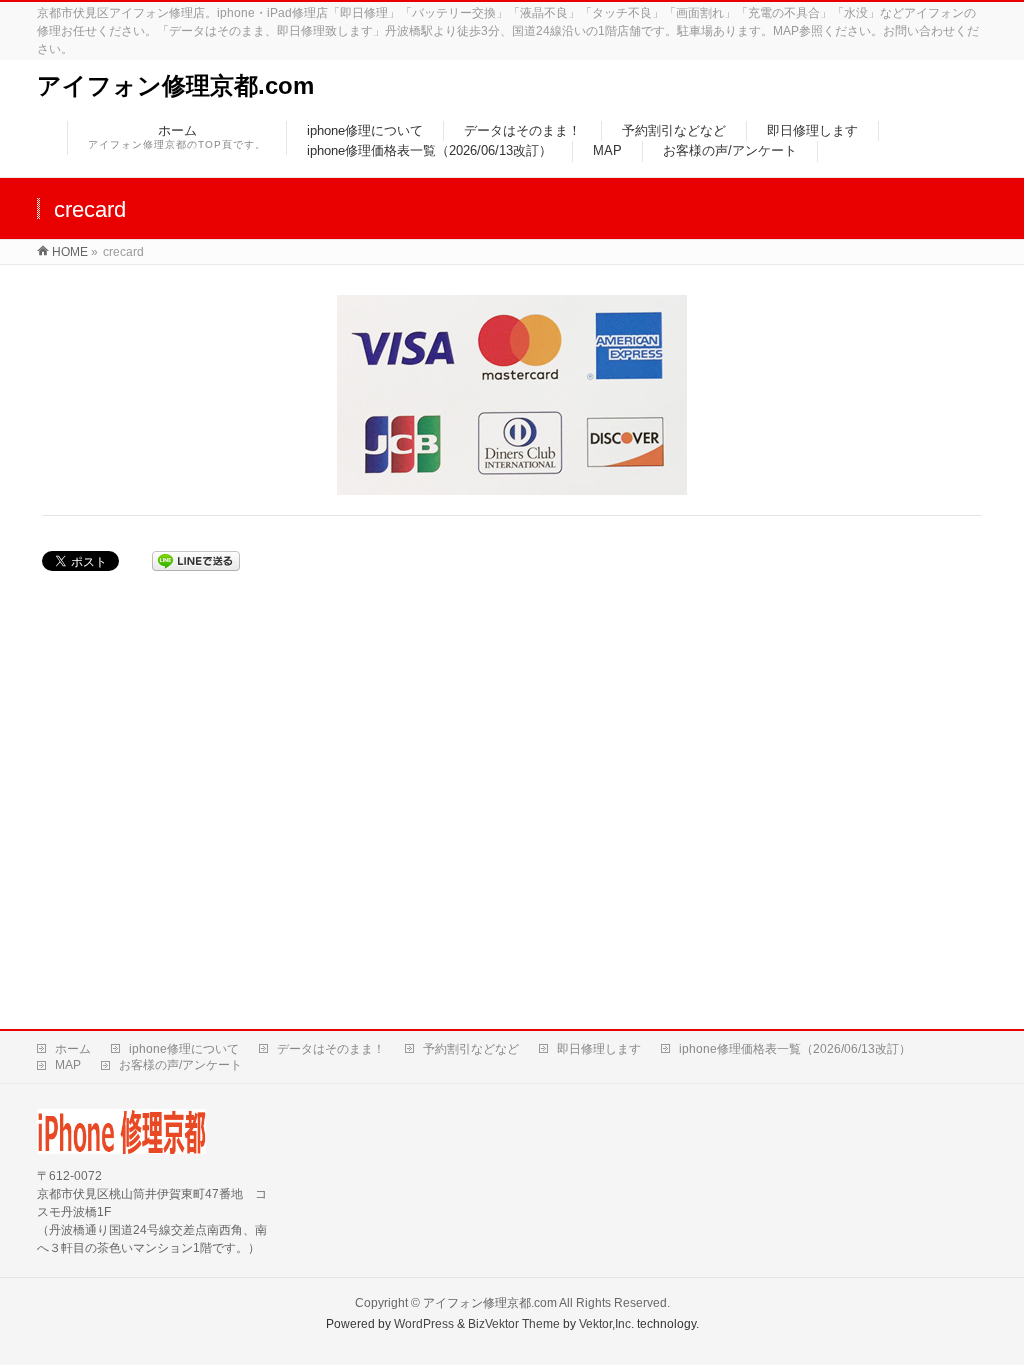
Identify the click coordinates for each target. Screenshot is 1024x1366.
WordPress (424, 1324)
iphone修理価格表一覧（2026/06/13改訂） (795, 1049)
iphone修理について (184, 1049)
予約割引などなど (471, 1049)
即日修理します (599, 1049)
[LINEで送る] (196, 561)
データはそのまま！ (331, 1049)
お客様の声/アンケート (180, 1065)
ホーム (73, 1049)
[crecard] (512, 395)
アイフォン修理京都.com (175, 85)
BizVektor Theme (514, 1324)
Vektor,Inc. (606, 1324)
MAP (68, 1065)
